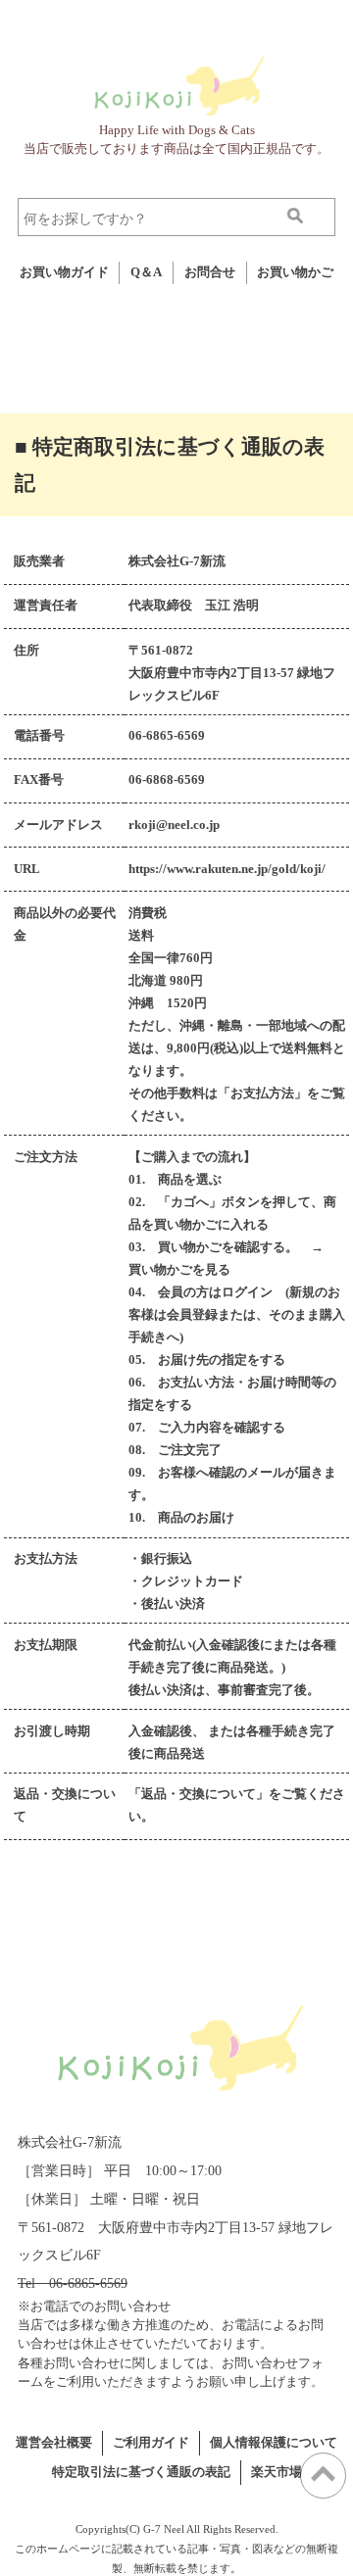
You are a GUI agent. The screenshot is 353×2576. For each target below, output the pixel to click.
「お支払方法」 (262, 1094)
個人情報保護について (274, 2443)
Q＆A (146, 272)
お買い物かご (295, 272)
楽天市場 (277, 2472)
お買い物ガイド (64, 272)
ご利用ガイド (151, 2443)
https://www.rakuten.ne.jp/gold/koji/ (227, 869)
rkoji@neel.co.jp (174, 825)
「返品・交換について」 (199, 1794)
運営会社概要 (54, 2443)
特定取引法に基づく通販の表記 (141, 2472)
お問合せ (210, 272)
